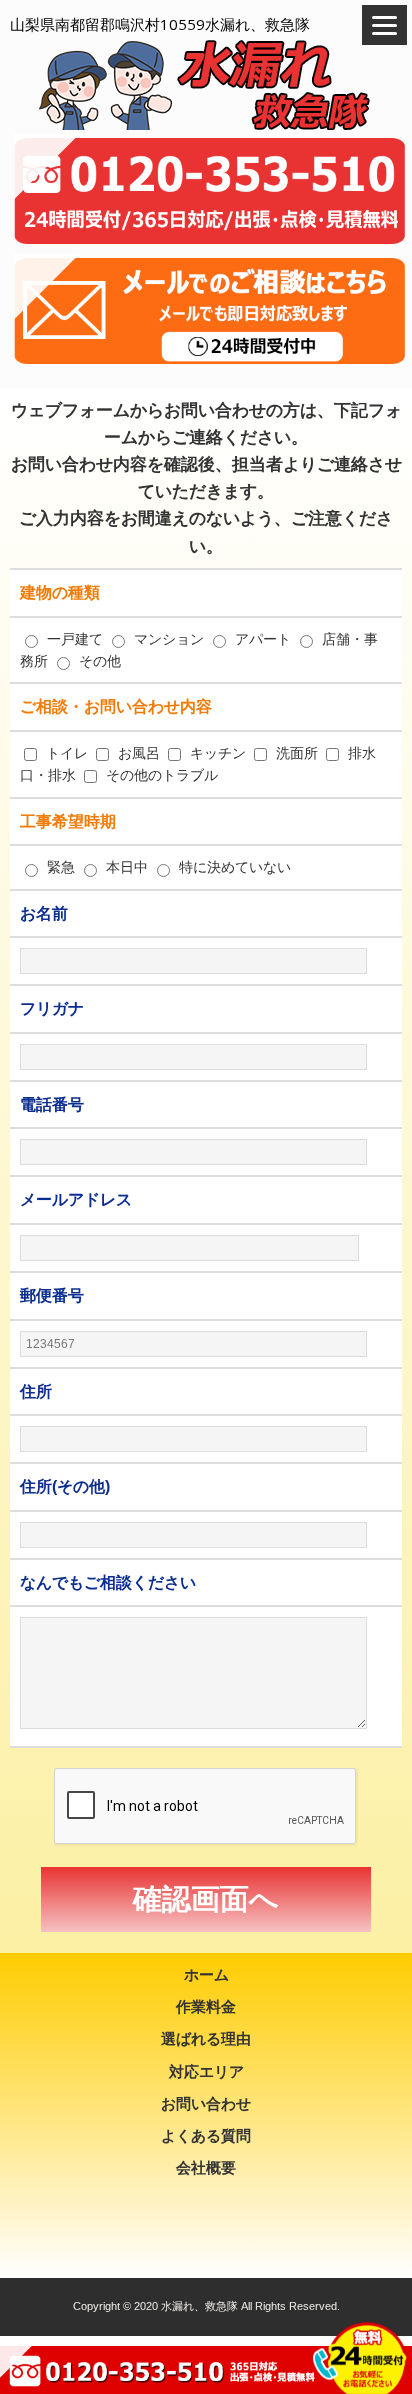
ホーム (206, 1974)
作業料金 (206, 2006)
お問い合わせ (206, 2103)
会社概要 (206, 2167)
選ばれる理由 (206, 2038)
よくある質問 (206, 2135)
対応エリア (206, 2071)
